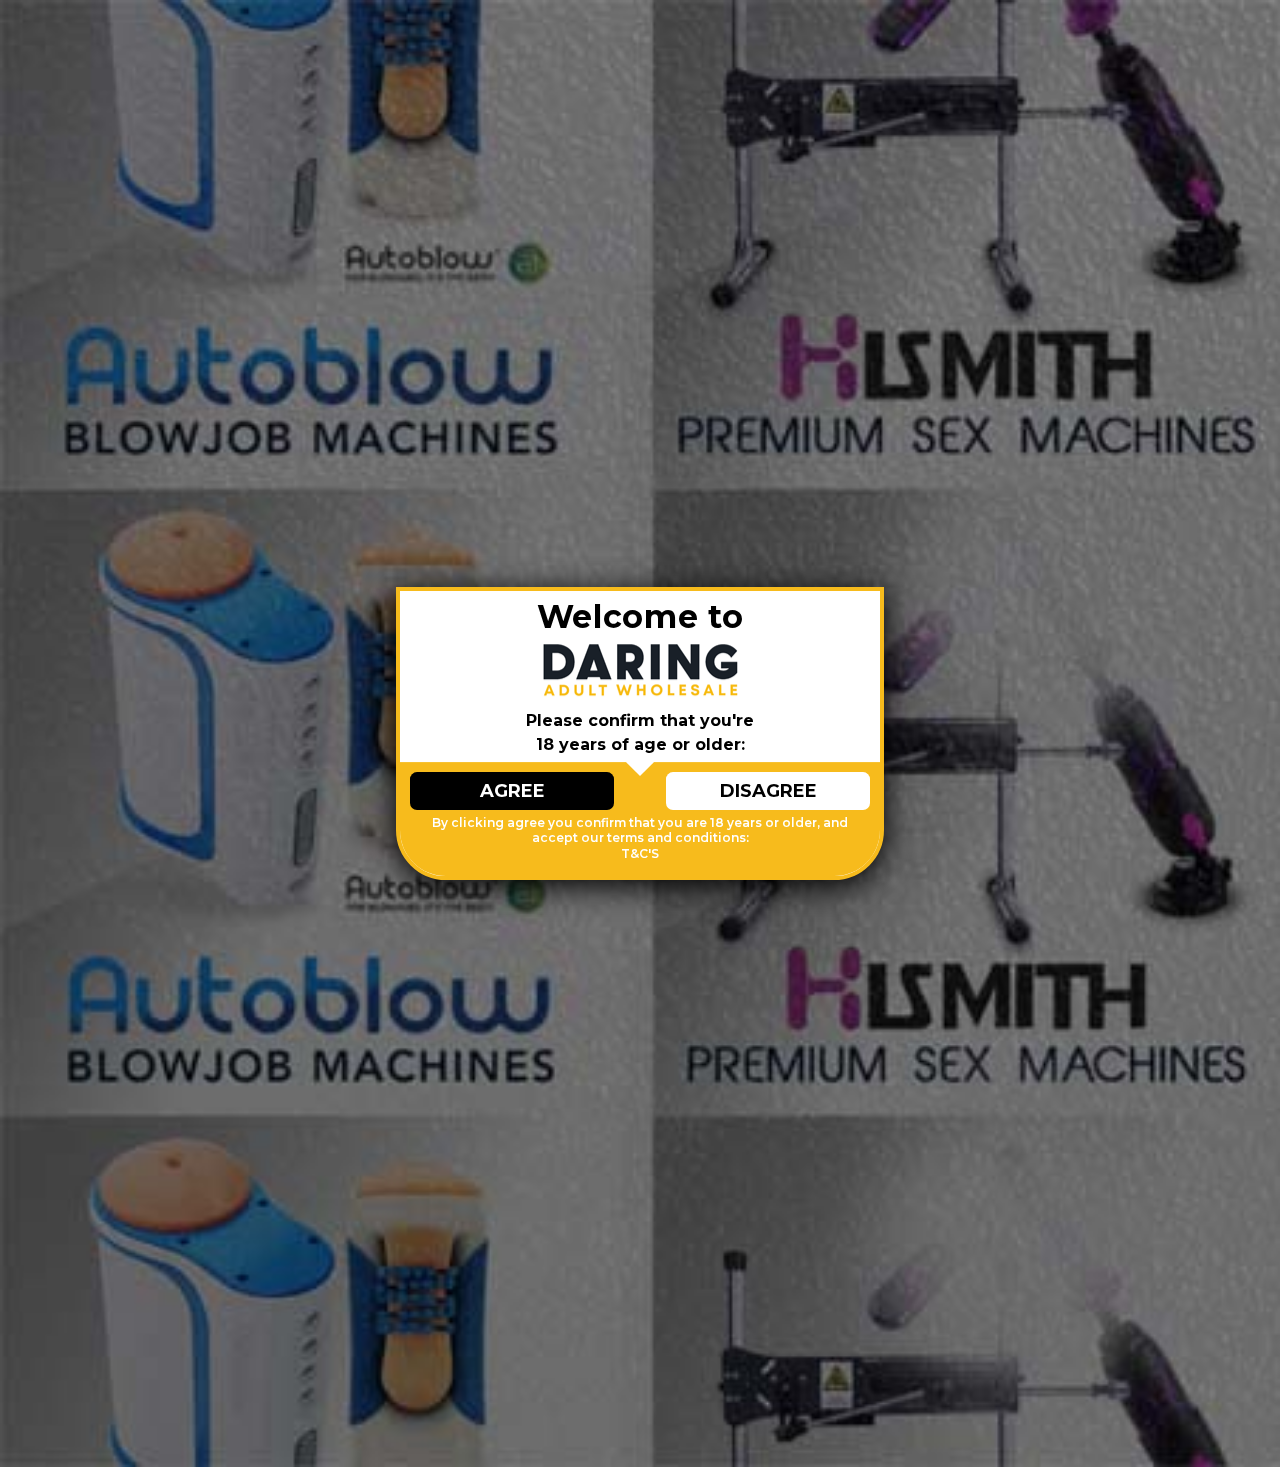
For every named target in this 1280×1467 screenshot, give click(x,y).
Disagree (768, 791)
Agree (512, 791)
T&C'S (640, 853)
